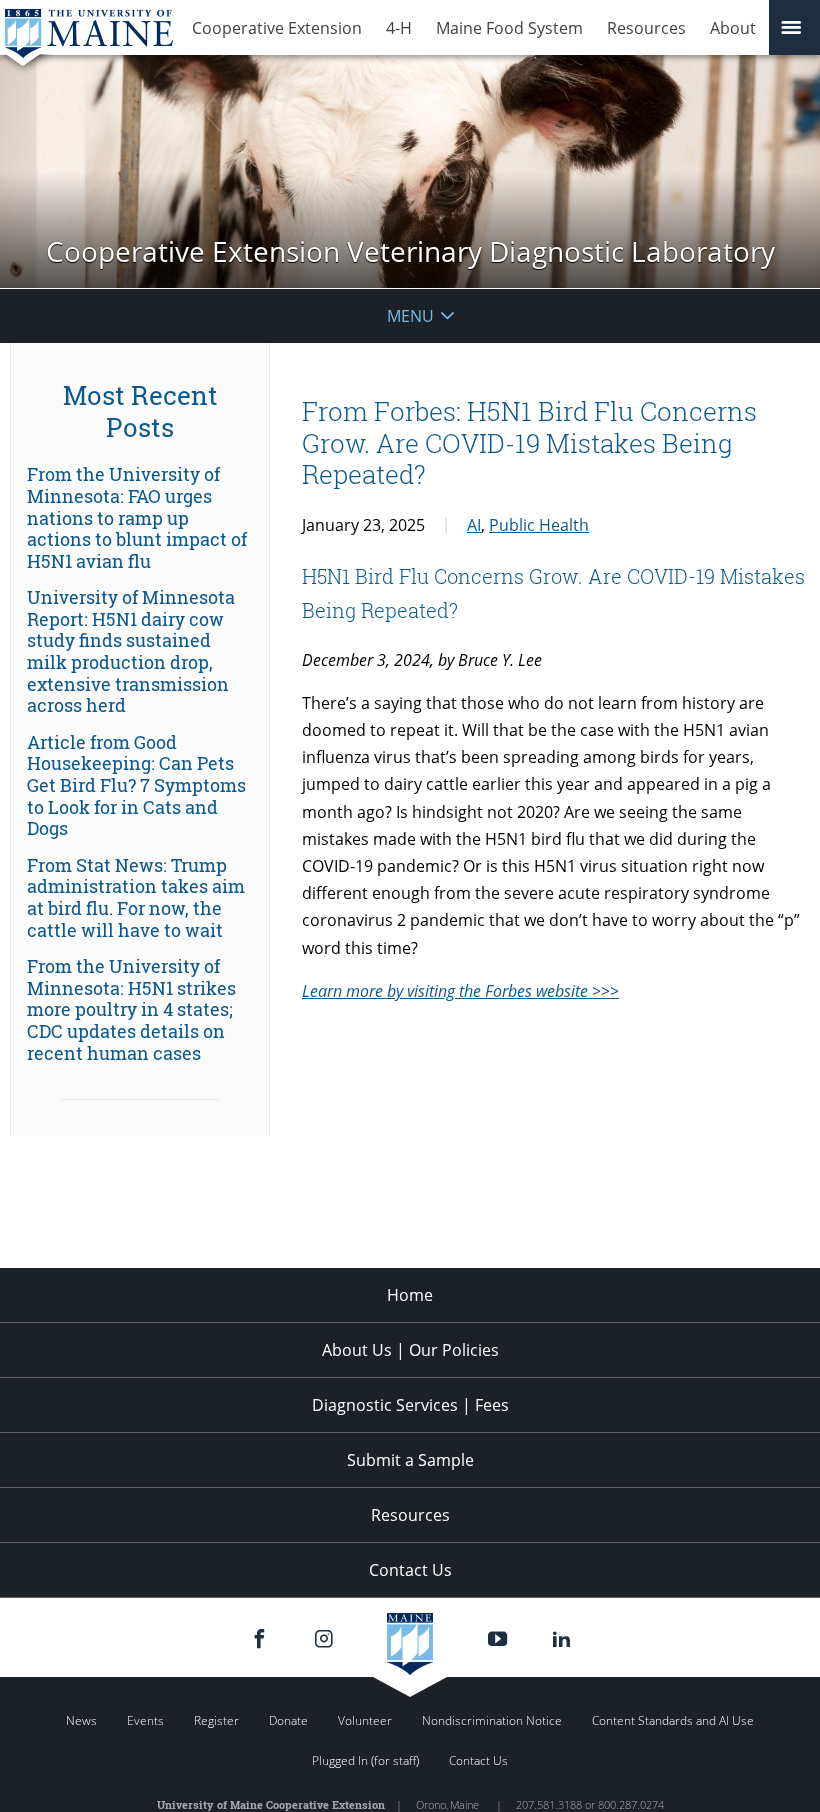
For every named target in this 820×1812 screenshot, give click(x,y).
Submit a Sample (410, 1460)
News (81, 1720)
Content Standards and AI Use (673, 1720)
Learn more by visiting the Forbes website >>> (460, 991)
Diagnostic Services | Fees (410, 1405)
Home (410, 1295)
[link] (140, 518)
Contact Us (410, 1570)
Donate (288, 1720)
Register (216, 1720)
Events (145, 1720)
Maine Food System (509, 28)
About (733, 28)
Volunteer (365, 1720)
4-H (399, 28)
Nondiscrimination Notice (492, 1720)
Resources (646, 28)
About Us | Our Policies (410, 1350)
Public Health (539, 525)
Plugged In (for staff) (365, 1760)
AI (474, 525)
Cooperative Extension (277, 28)
